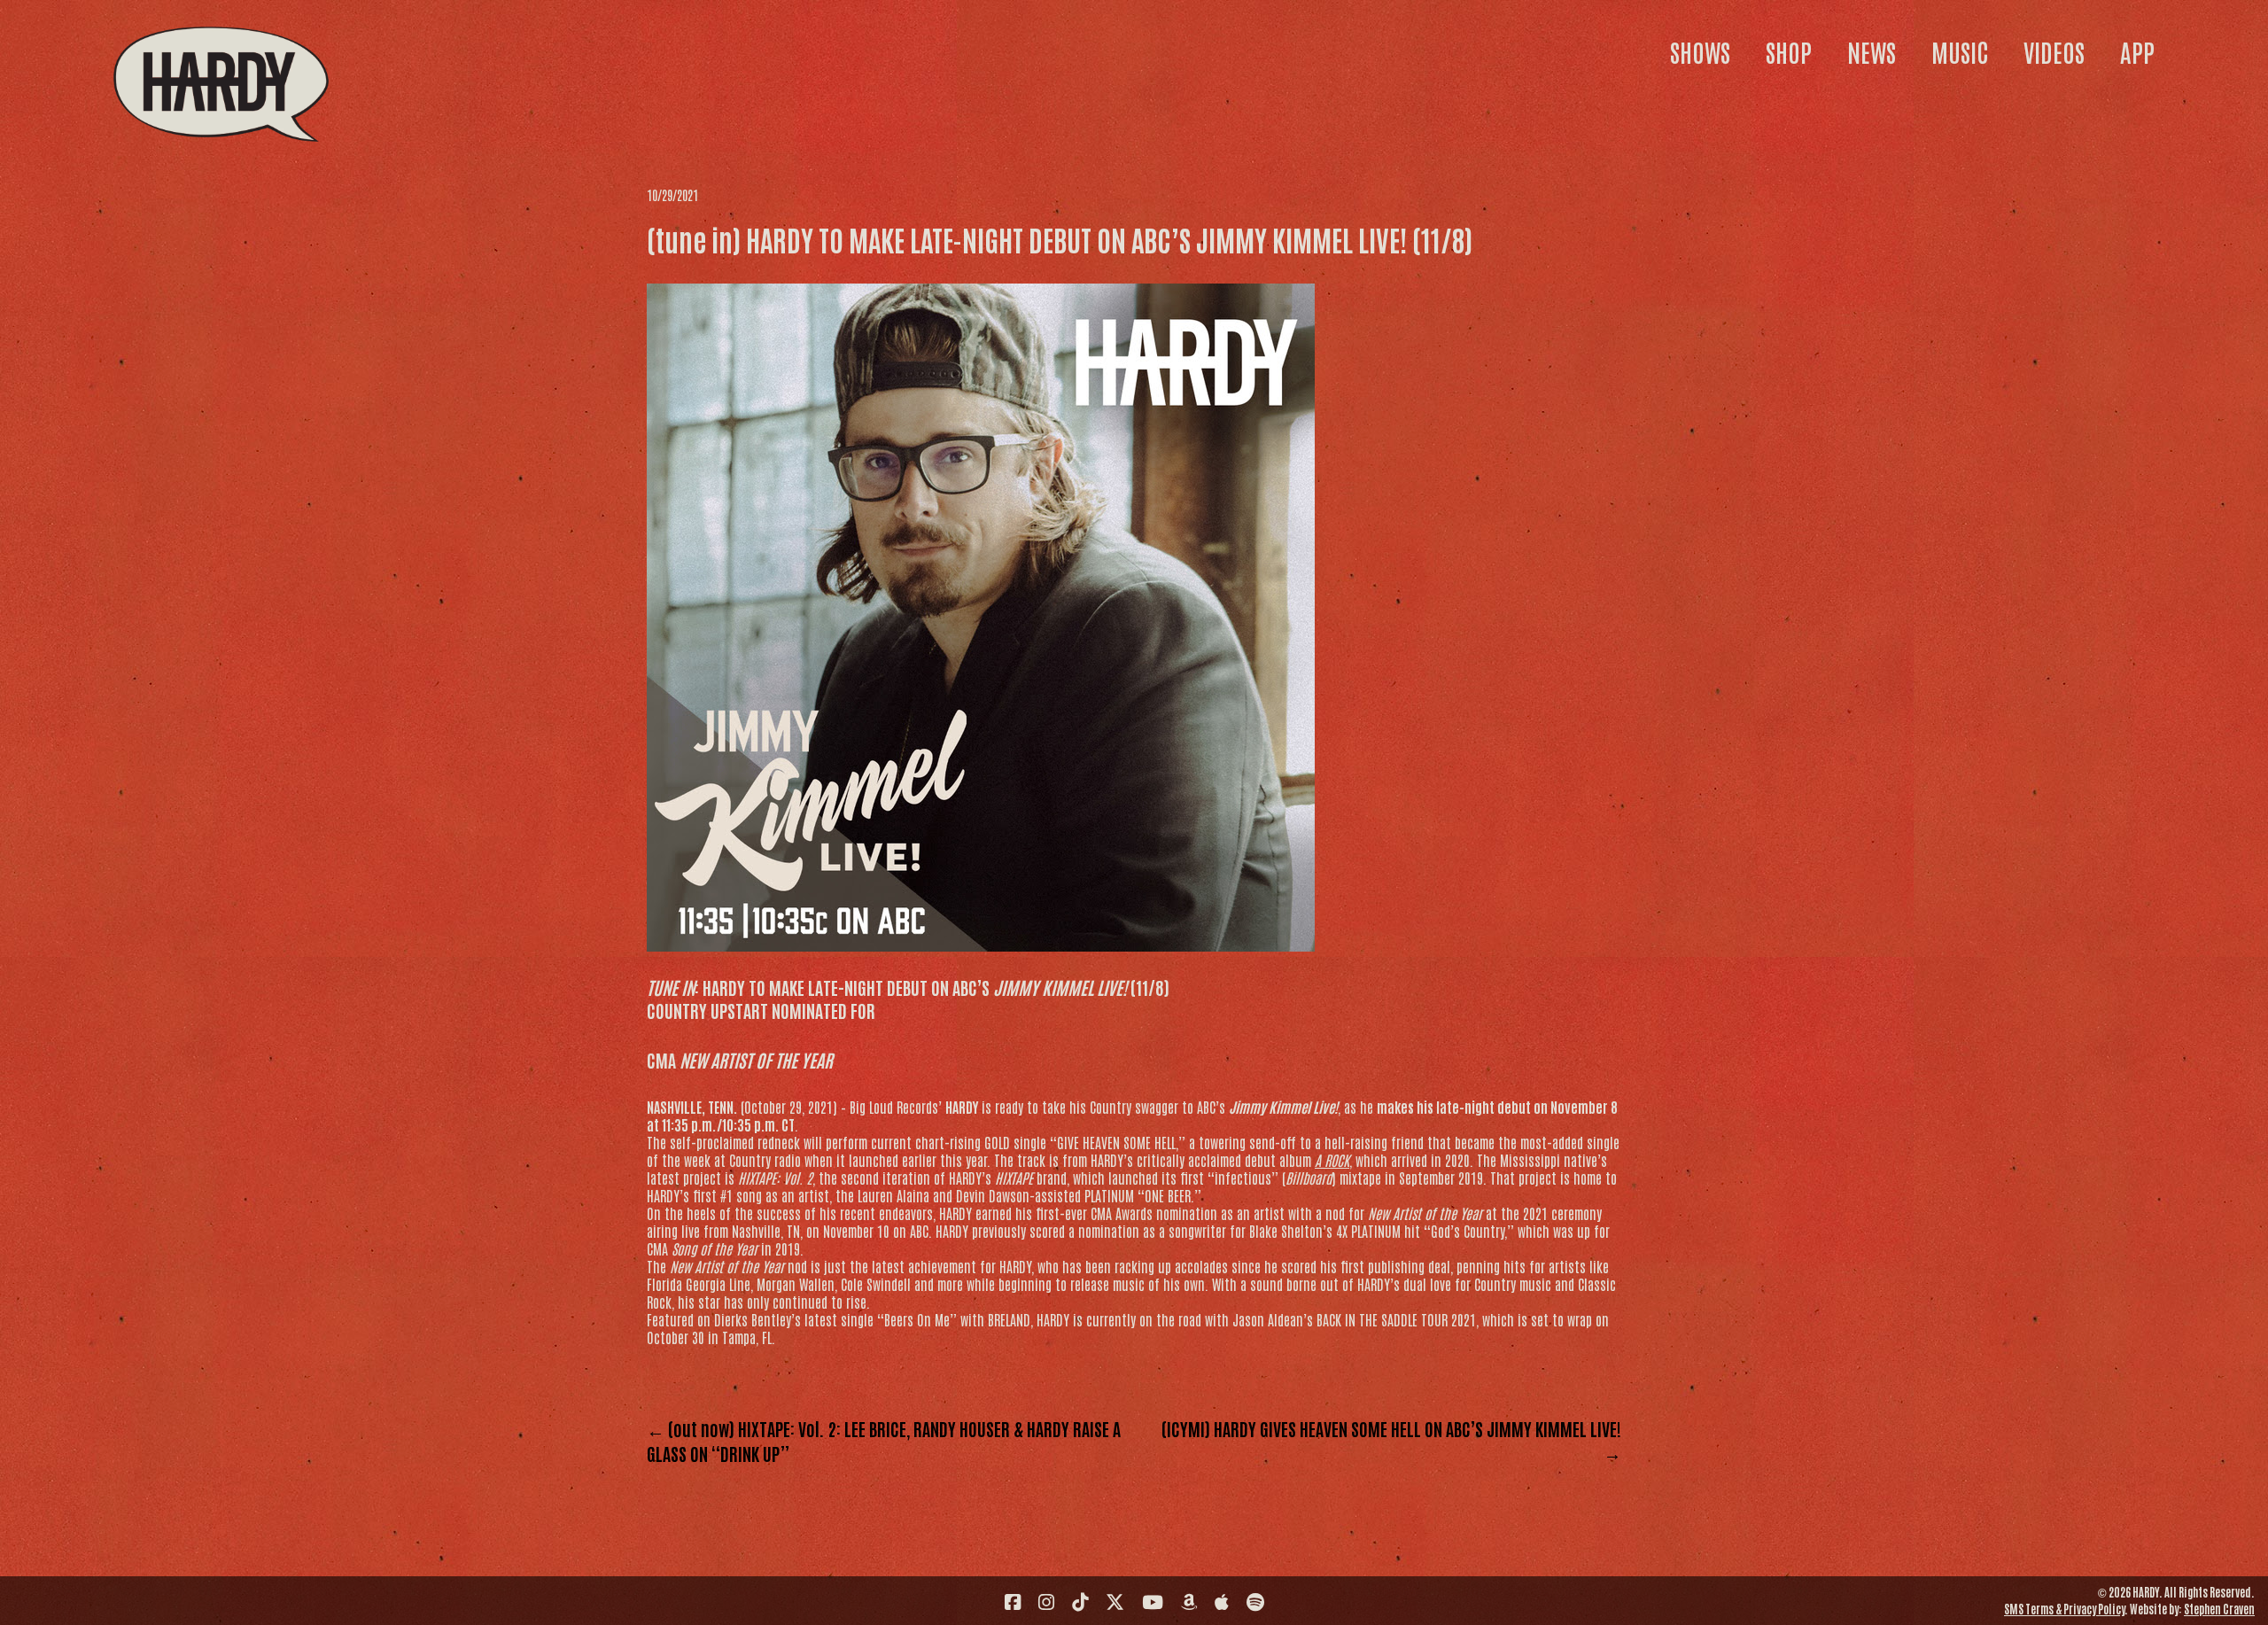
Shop (1789, 51)
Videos (2054, 51)
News (1872, 51)
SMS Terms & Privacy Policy (2064, 1609)
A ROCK (1332, 1160)
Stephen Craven (2219, 1609)
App (2137, 51)
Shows (1700, 51)
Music (1960, 51)
